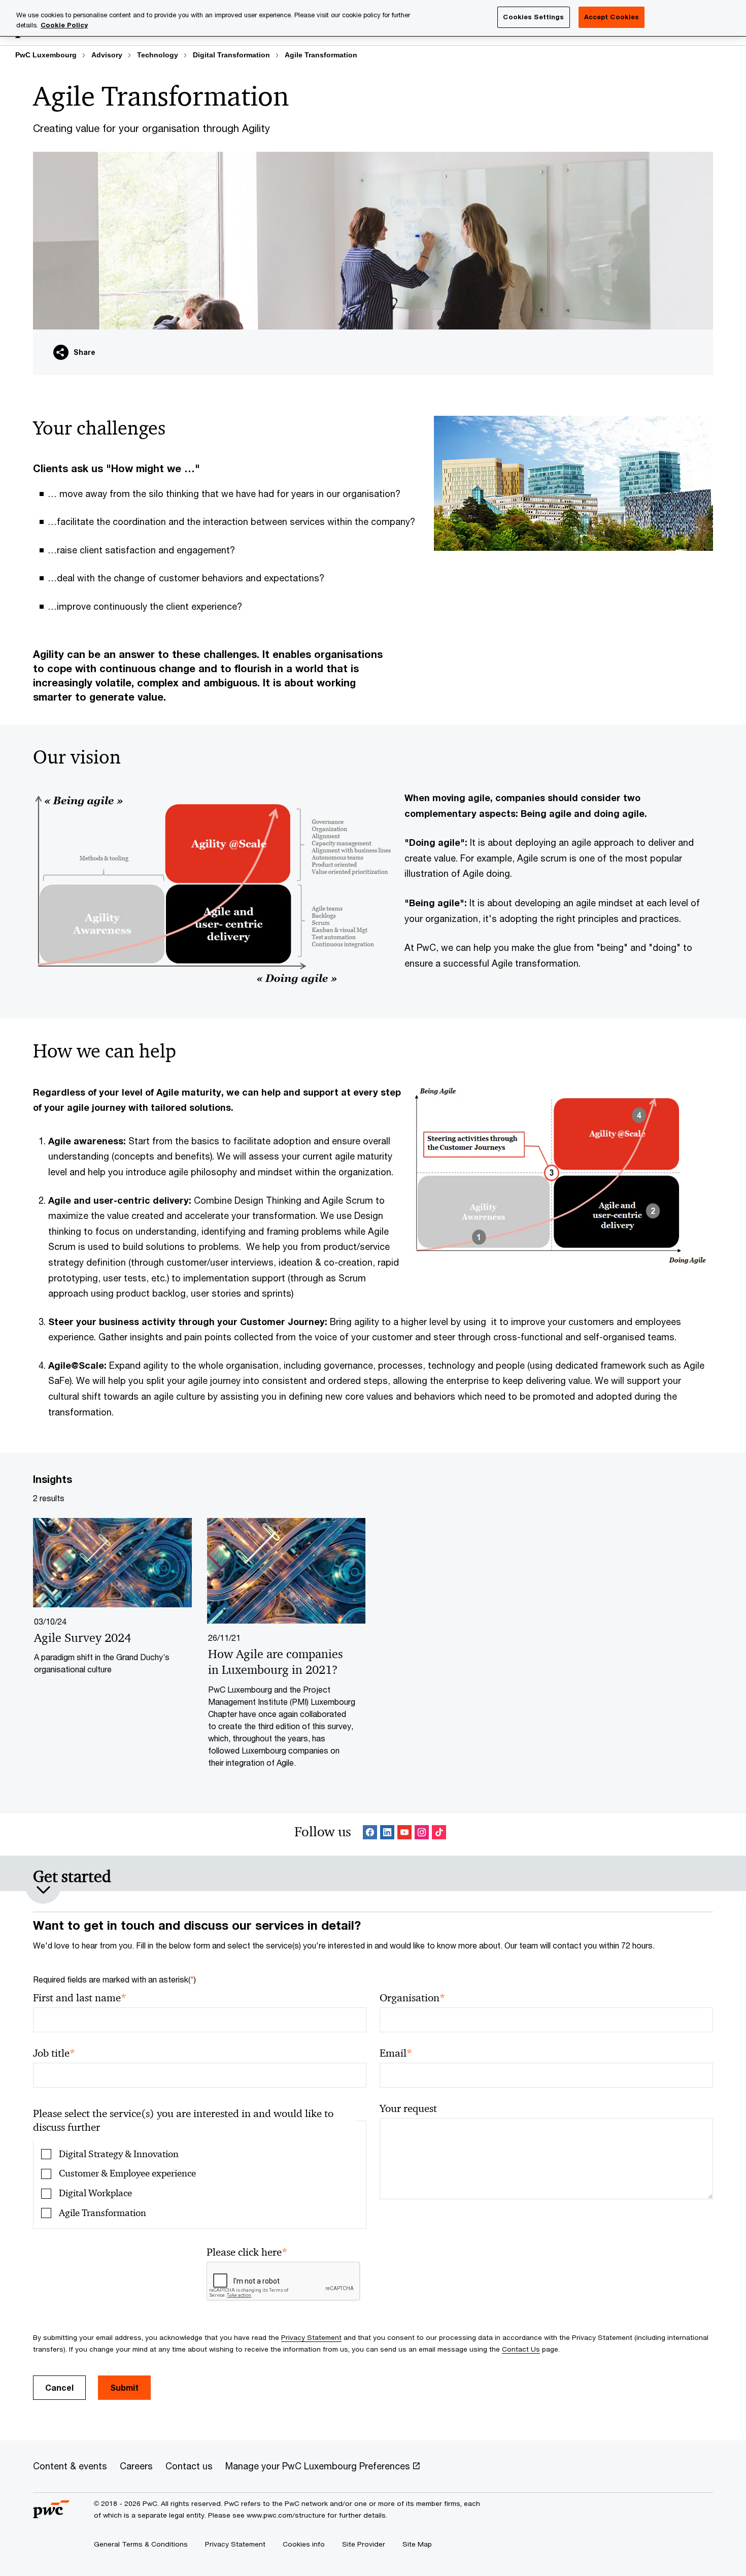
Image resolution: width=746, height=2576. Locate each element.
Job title (54, 2053)
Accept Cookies (612, 17)
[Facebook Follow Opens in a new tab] (370, 1834)
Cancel (59, 2387)
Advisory (107, 55)
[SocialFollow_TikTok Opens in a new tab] (439, 1834)
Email (396, 2053)
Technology (158, 55)
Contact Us (521, 2349)
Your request (408, 2108)
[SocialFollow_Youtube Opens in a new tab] (404, 1834)
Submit (124, 2387)
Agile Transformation (321, 55)
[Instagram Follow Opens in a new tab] (422, 1834)
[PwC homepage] (51, 2514)
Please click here (247, 2252)
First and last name (80, 1998)
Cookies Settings (533, 17)
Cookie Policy (64, 25)
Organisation (412, 1998)
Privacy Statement (311, 2337)
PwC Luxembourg (46, 55)
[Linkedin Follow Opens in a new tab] (387, 1834)
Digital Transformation (231, 55)
